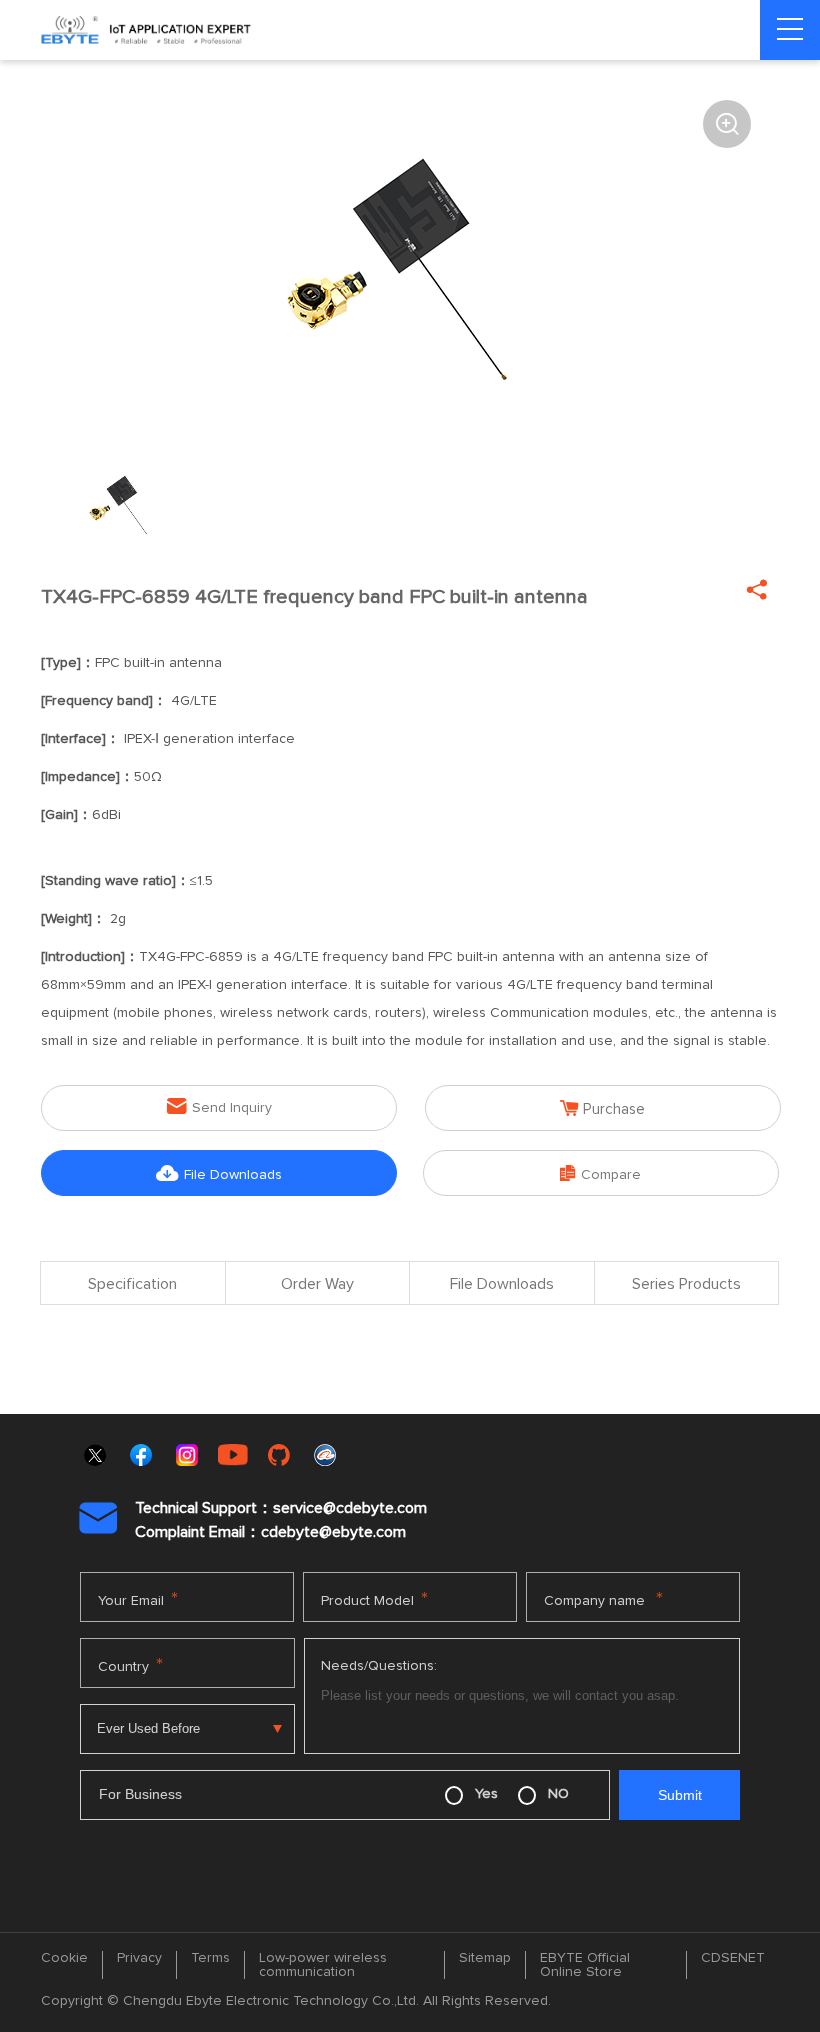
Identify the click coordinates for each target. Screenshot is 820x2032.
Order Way (317, 1284)
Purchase (602, 1108)
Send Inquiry (219, 1106)
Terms (210, 1958)
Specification (132, 1284)
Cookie (64, 1958)
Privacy (139, 1958)
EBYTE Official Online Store (585, 1965)
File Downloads (219, 1173)
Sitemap (485, 1958)
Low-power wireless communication (323, 1965)
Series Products (686, 1284)
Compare (600, 1173)
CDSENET (733, 1958)
